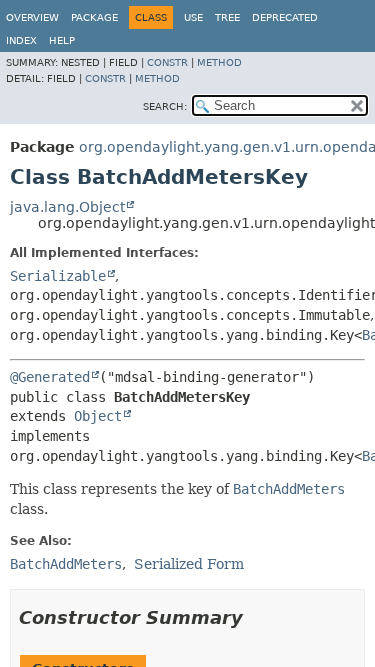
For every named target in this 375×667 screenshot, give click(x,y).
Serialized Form (189, 564)
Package (94, 17)
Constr (167, 62)
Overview (32, 17)
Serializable (58, 276)
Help (62, 40)
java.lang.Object (67, 207)
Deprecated (285, 17)
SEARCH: (165, 106)
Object (98, 416)
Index (21, 40)
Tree (227, 17)
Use (193, 17)
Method (219, 62)
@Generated (50, 377)
